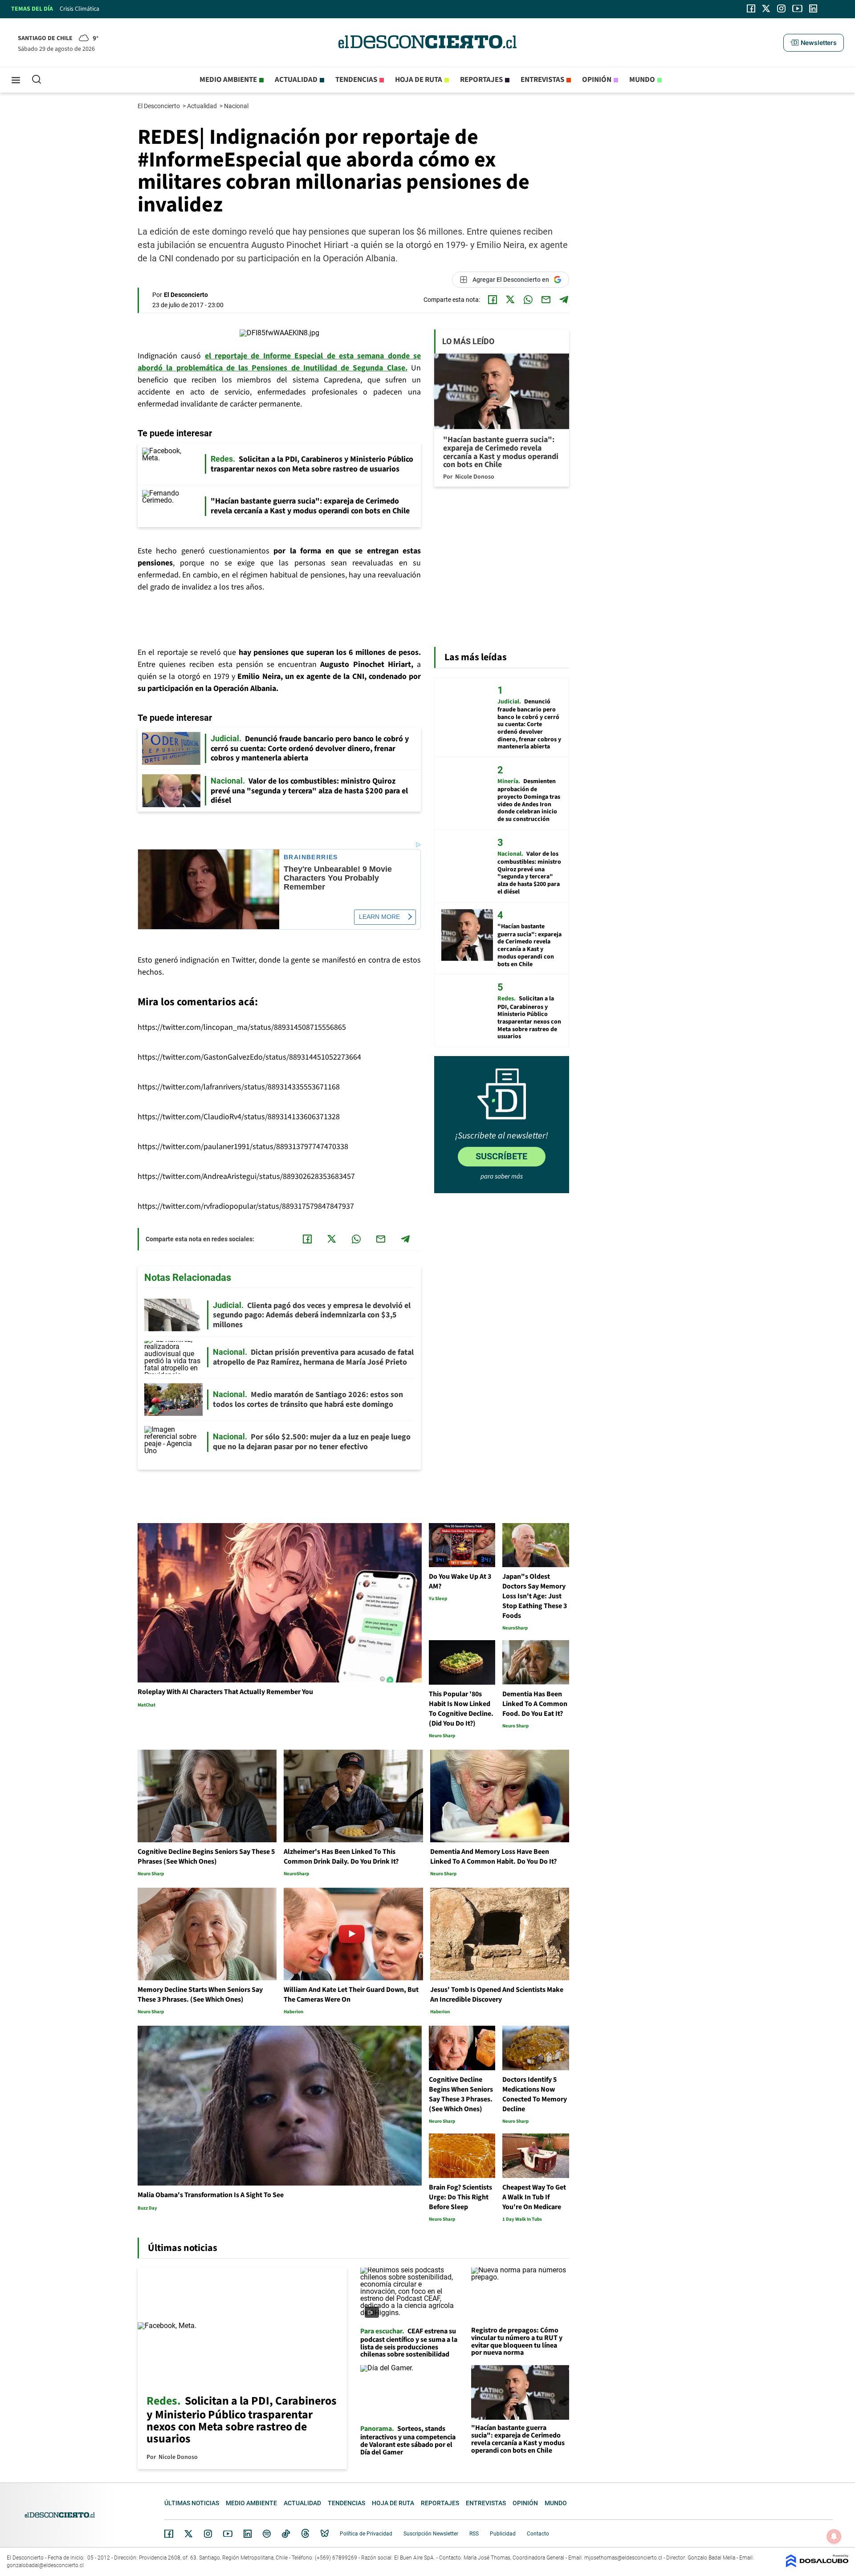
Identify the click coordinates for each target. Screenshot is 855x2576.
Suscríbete (501, 1156)
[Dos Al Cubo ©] (817, 2565)
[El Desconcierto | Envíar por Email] (546, 300)
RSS (474, 2534)
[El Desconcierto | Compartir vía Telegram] (564, 300)
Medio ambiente (228, 80)
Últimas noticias (192, 2503)
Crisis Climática (79, 9)
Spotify (267, 2534)
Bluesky (325, 2534)
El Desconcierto (159, 106)
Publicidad (503, 2534)
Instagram (208, 2534)
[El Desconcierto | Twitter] (766, 8)
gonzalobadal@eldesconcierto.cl (45, 2565)
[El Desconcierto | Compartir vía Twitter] (510, 300)
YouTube (228, 2534)
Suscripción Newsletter (431, 2534)
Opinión (597, 80)
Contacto (538, 2534)
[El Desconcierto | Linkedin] (813, 8)
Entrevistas (542, 80)
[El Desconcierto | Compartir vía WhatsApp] (528, 300)
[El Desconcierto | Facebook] (751, 8)
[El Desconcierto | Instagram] (781, 8)
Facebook (169, 2534)
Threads (305, 2534)
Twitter (189, 2534)
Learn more (379, 917)
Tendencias (356, 80)
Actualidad (296, 80)
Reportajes (481, 80)
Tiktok (286, 2534)
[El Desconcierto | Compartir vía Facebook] (493, 300)
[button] (814, 43)
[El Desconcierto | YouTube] (797, 8)
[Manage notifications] (834, 2536)
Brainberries (311, 857)
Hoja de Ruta (419, 80)
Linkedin (248, 2534)
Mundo (642, 80)
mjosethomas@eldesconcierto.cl (623, 2558)
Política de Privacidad (366, 2534)
